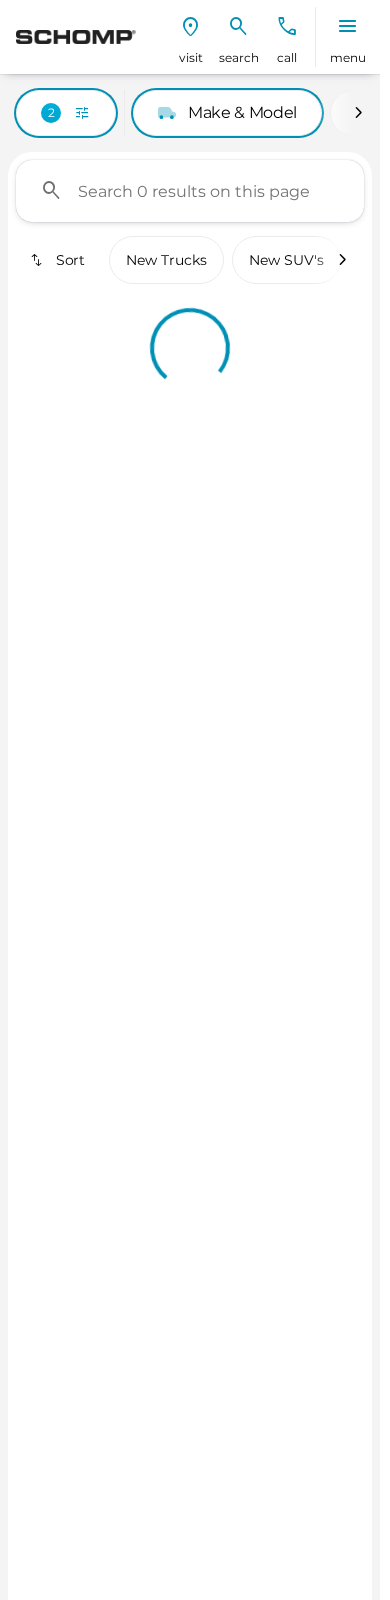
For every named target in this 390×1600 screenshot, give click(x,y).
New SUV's (286, 260)
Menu (348, 57)
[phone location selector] (287, 27)
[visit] (191, 27)
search (239, 57)
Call (287, 57)
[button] (191, 37)
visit (191, 57)
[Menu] (348, 27)
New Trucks (166, 260)
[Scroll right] (358, 113)
